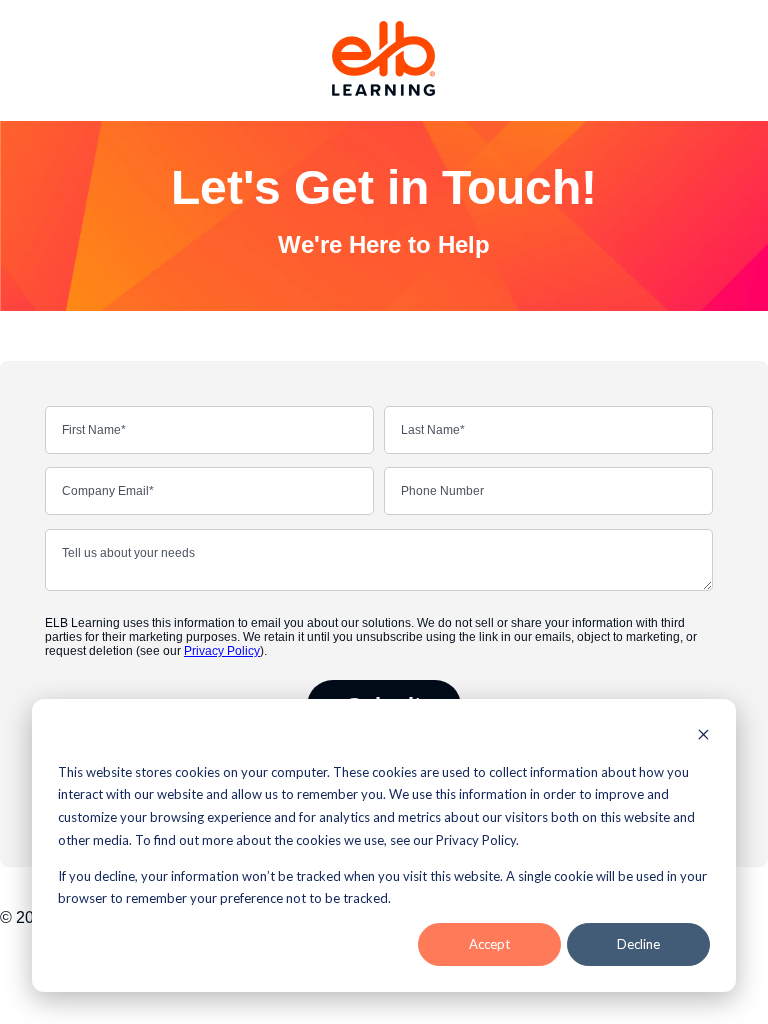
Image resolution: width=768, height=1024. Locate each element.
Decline (638, 944)
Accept (489, 944)
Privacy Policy (222, 651)
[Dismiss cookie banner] (703, 736)
